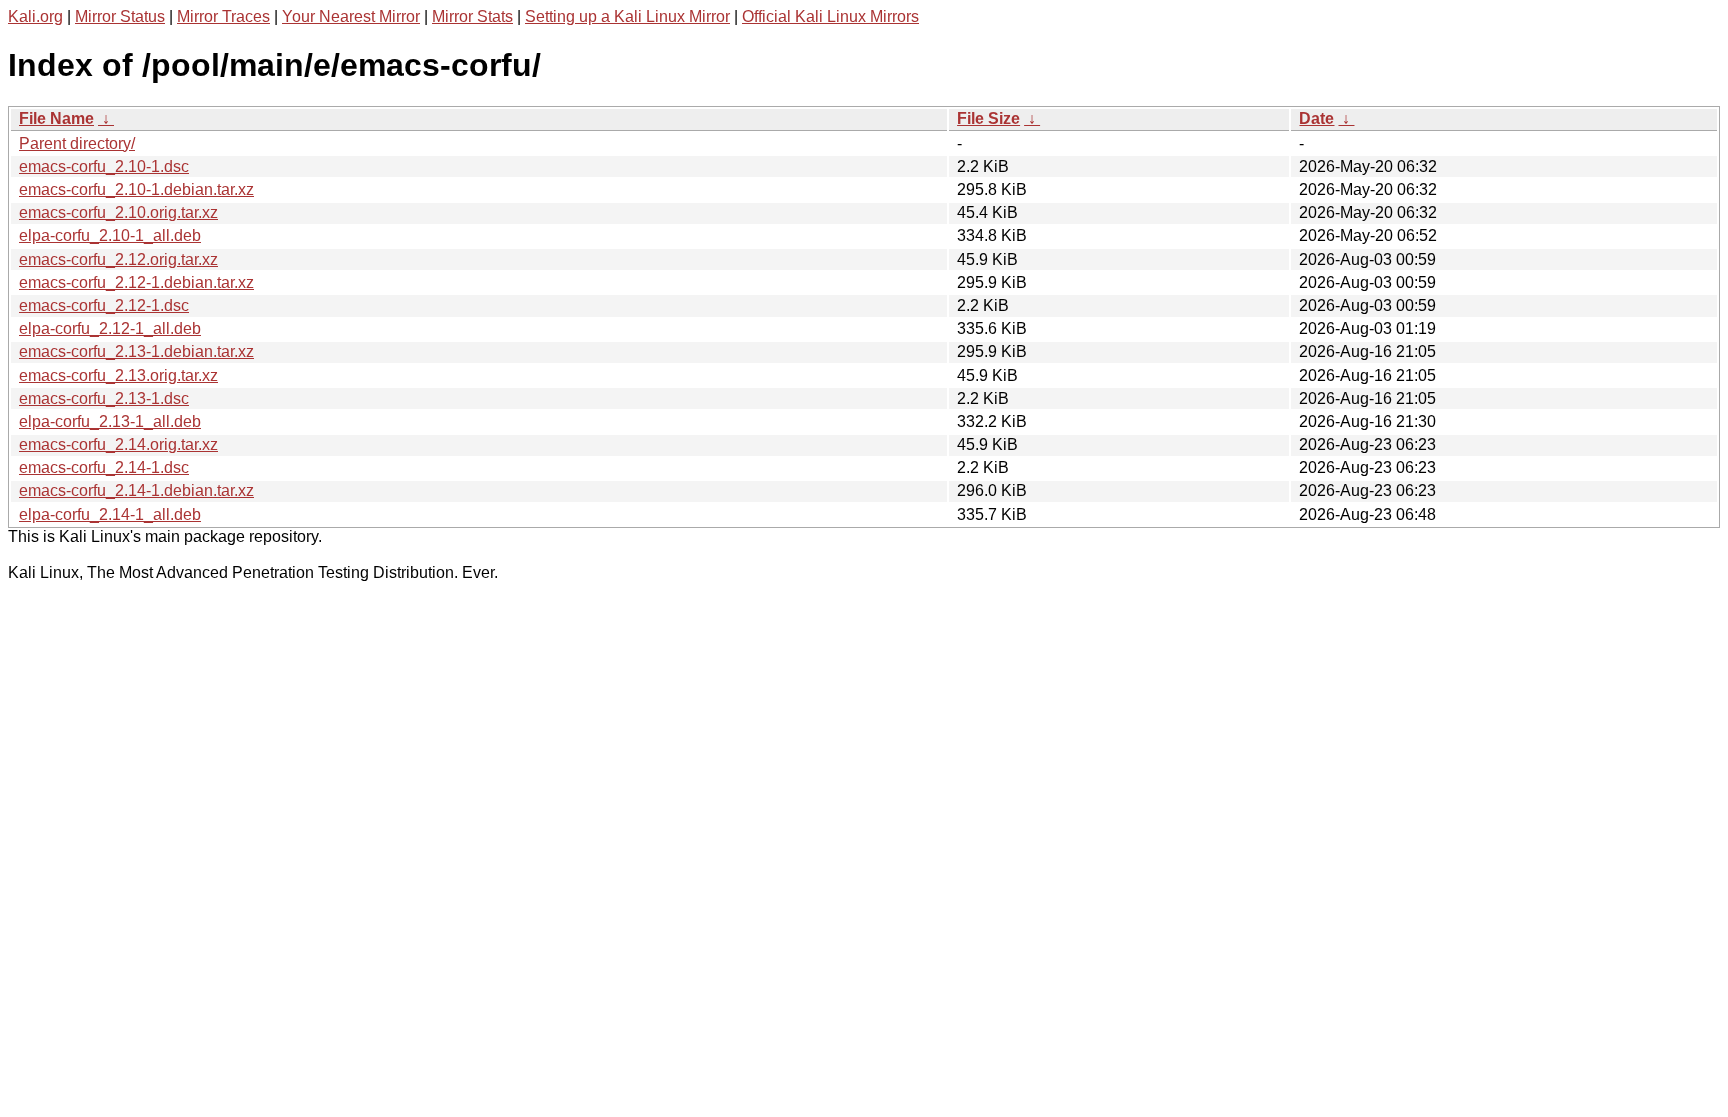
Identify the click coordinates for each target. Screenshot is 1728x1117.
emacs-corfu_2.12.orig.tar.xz (118, 259)
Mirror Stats (472, 16)
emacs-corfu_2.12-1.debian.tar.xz (136, 282)
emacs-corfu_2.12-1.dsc (104, 305)
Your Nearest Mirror (351, 16)
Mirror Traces (223, 16)
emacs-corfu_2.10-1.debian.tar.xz (136, 189)
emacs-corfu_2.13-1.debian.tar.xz (136, 351)
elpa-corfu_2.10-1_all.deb (110, 235)
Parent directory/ (77, 143)
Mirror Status (120, 16)
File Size (988, 118)
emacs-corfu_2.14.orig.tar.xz (118, 444)
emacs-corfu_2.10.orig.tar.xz (118, 212)
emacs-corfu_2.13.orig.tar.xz (118, 375)
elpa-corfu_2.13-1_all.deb (110, 421)
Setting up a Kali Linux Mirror (627, 16)
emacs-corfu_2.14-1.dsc (104, 467)
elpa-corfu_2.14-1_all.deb (110, 514)
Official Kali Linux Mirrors (830, 16)
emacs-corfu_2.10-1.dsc (104, 166)
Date (1316, 118)
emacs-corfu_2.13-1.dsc (104, 398)
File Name (56, 118)
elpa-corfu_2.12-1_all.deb (110, 328)
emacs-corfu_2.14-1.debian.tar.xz (136, 490)
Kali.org (35, 16)
